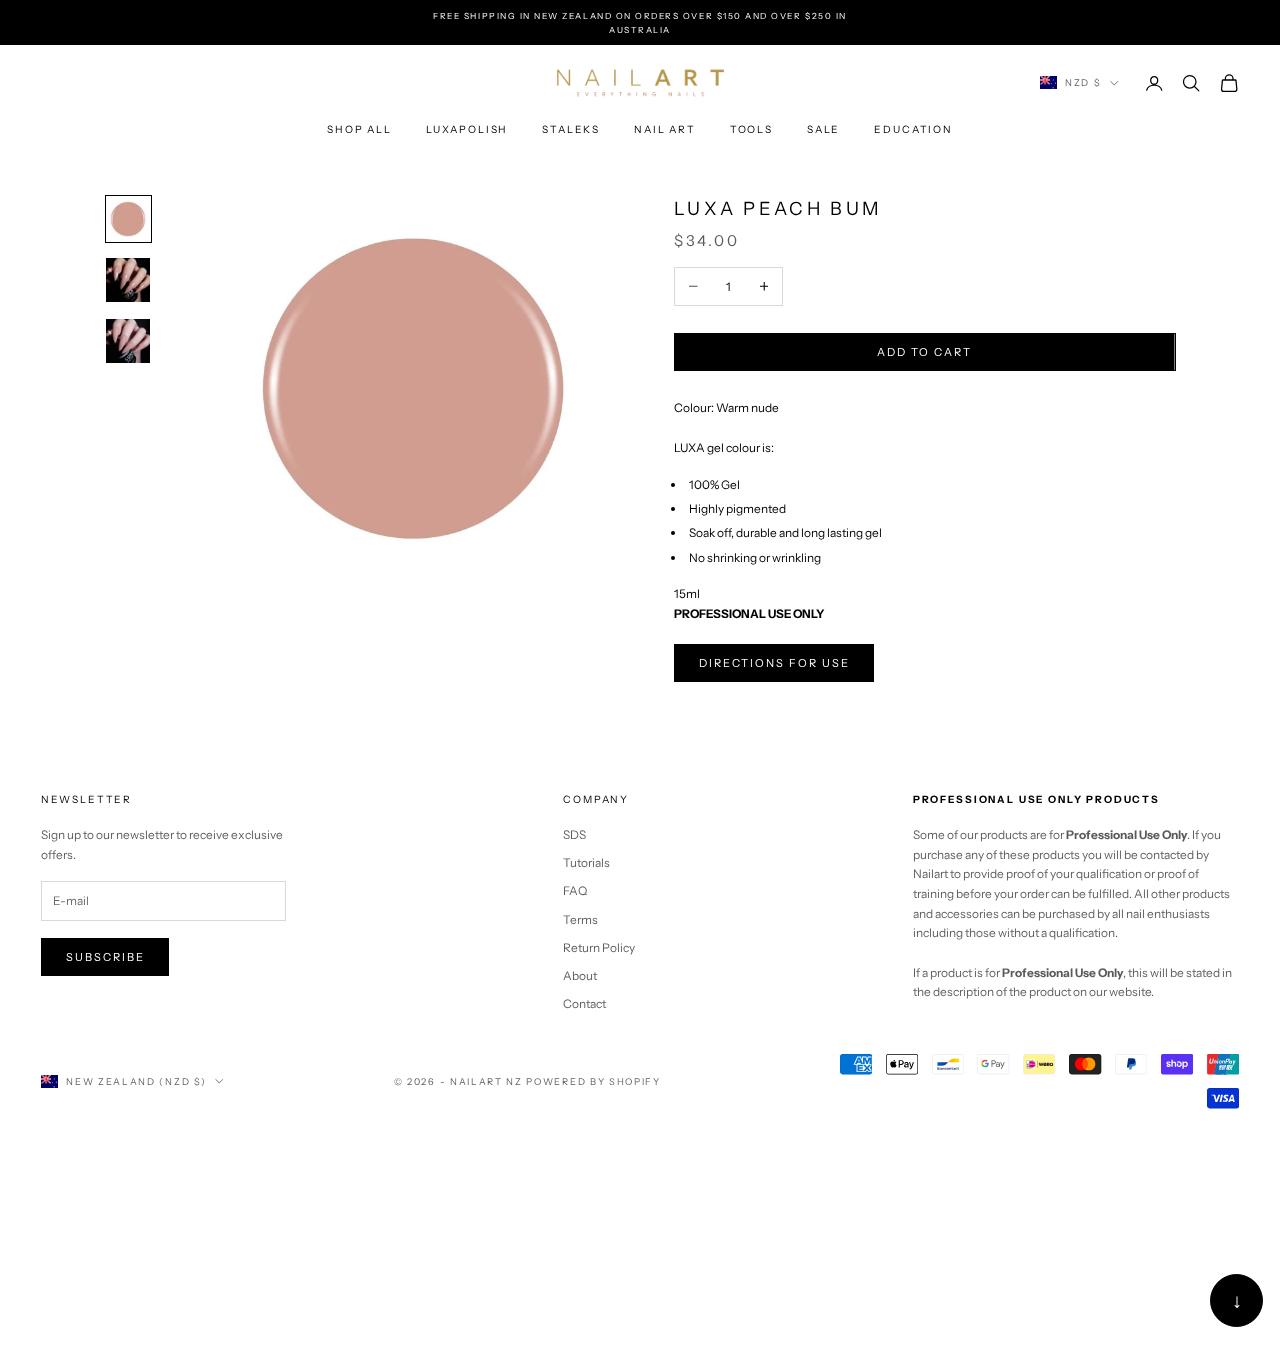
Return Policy (599, 947)
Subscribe (105, 957)
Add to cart (924, 352)
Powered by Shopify (593, 1081)
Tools (751, 129)
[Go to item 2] (129, 280)
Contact (584, 1003)
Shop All (359, 129)
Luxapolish (467, 129)
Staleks (571, 129)
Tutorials (586, 862)
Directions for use (774, 663)
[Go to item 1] (129, 219)
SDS (574, 834)
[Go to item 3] (129, 341)
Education (913, 129)
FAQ (575, 890)
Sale (823, 129)
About (580, 975)
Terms (580, 919)
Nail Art (665, 129)
